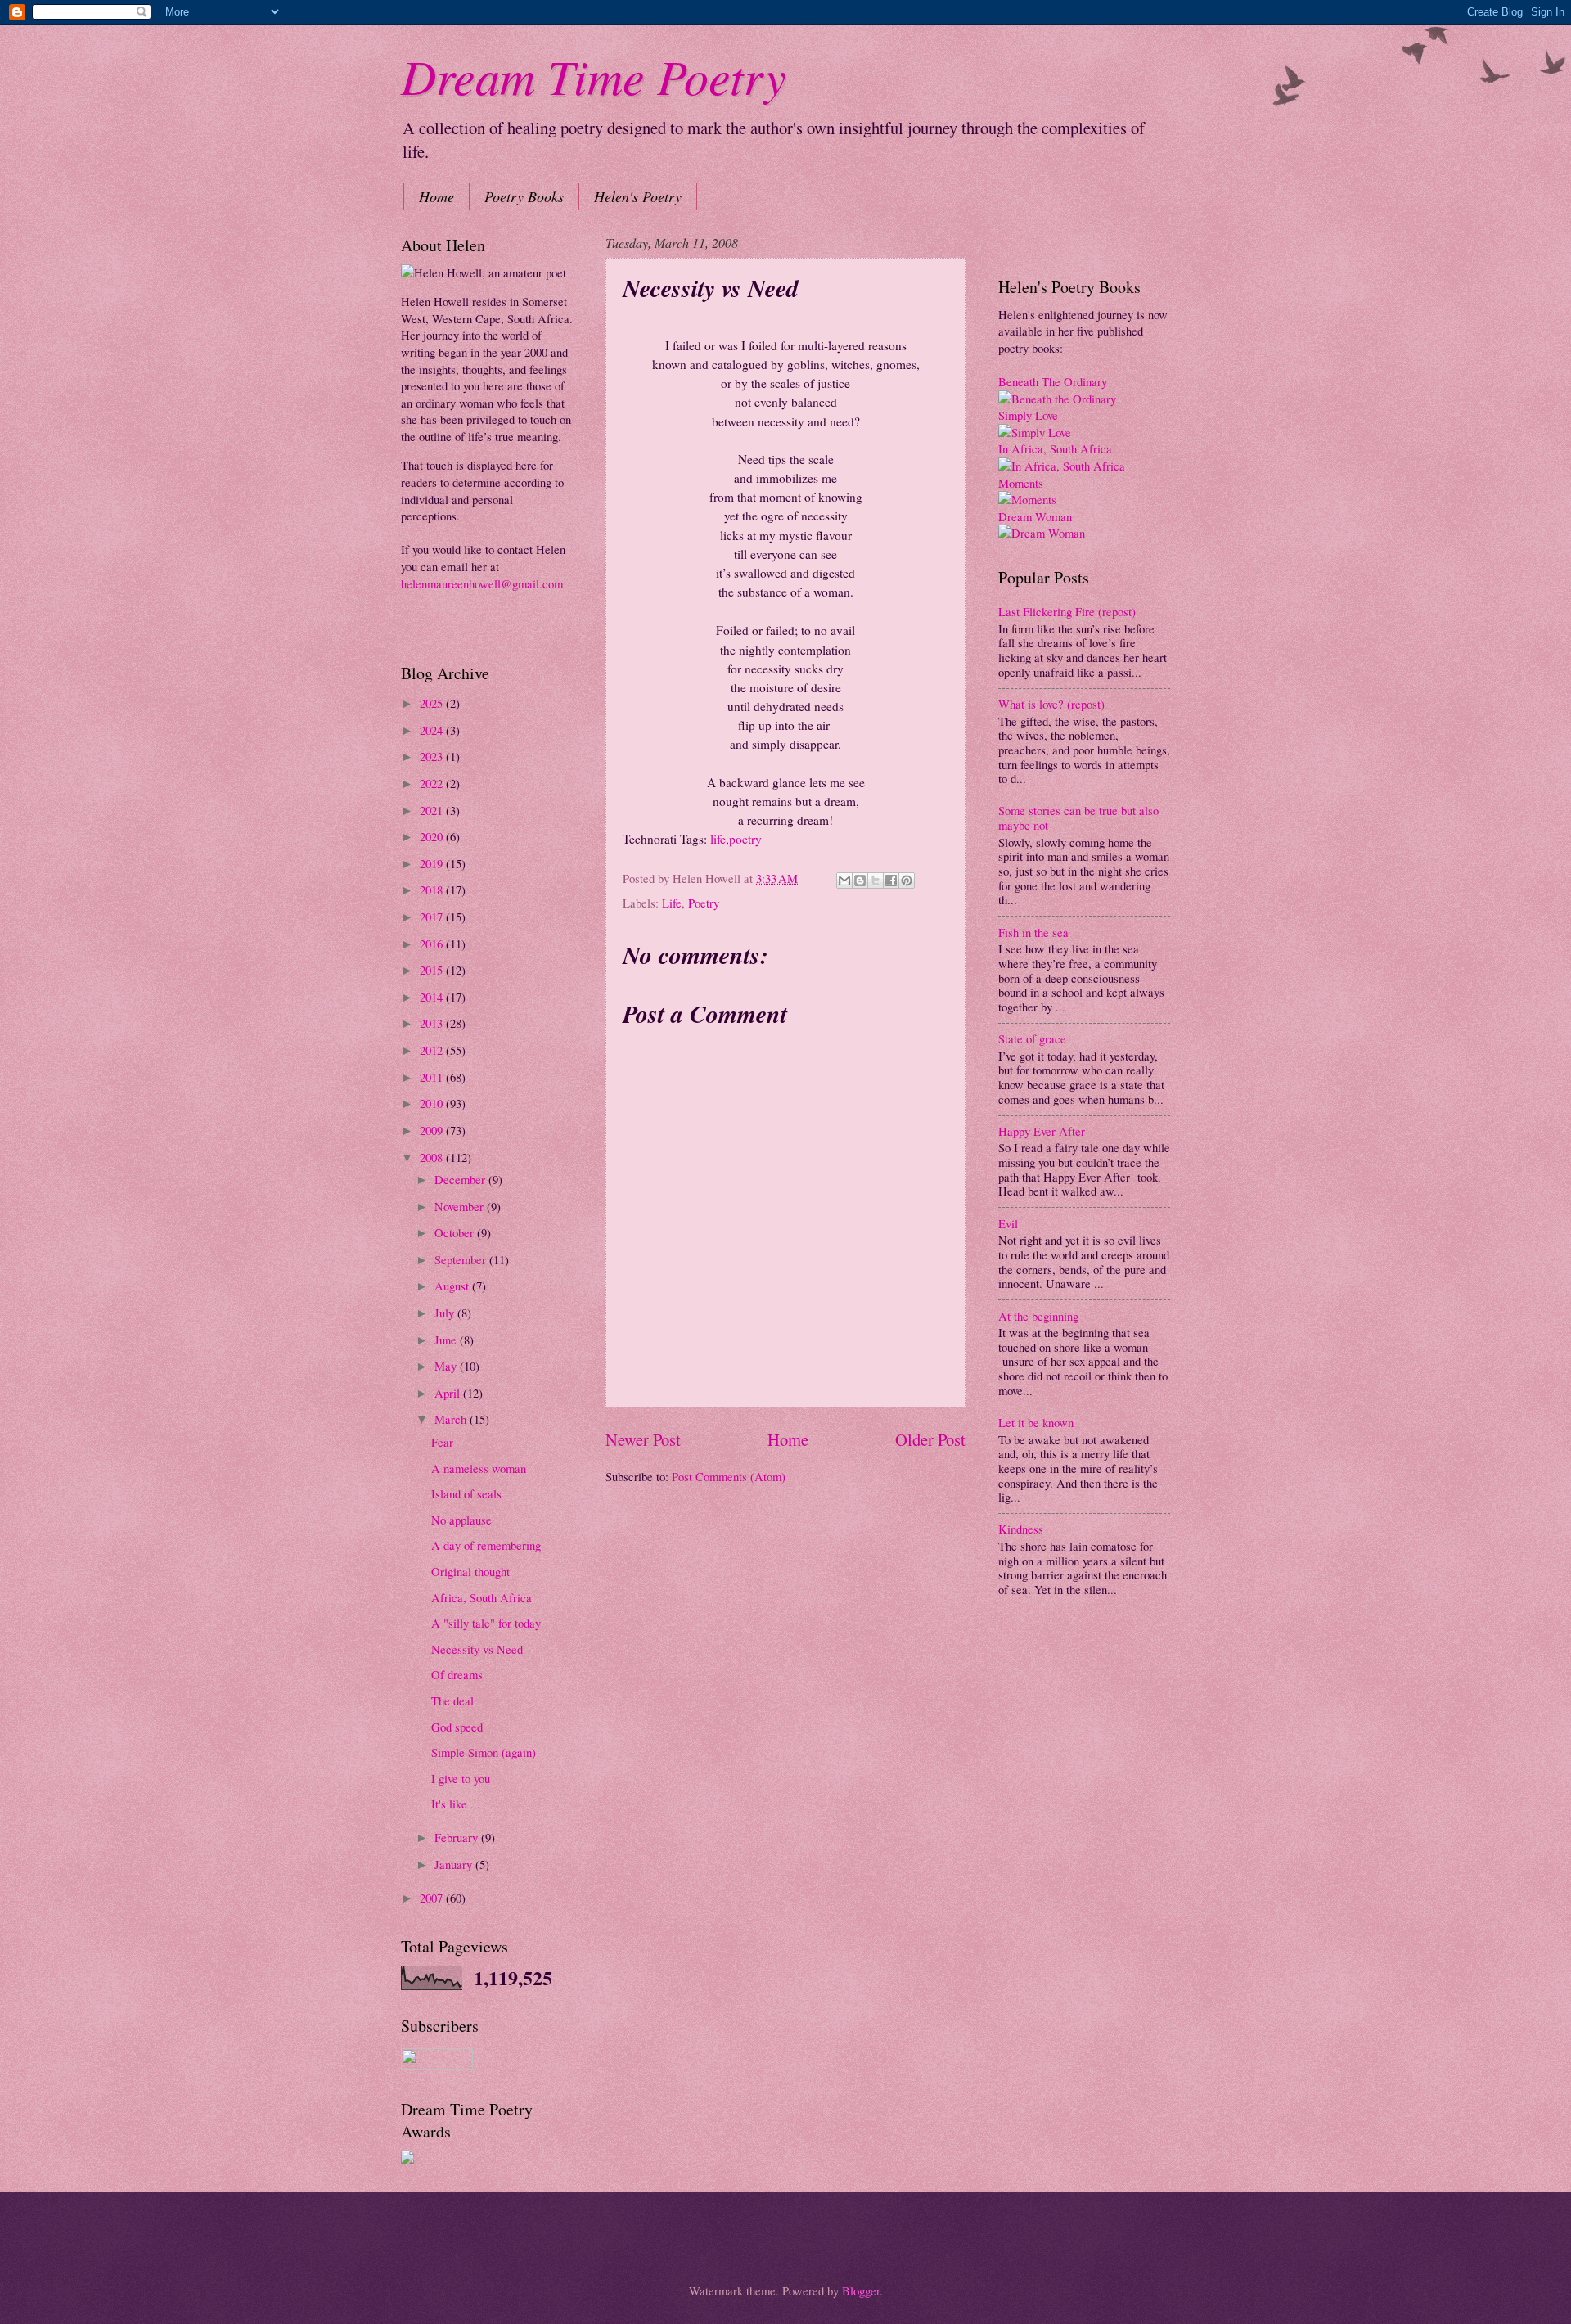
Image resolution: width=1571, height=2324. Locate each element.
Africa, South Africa (482, 1597)
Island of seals (466, 1493)
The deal (452, 1700)
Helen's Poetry (638, 196)
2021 (433, 810)
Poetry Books (524, 196)
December (461, 1179)
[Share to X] (876, 881)
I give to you (461, 1778)
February (458, 1837)
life (718, 839)
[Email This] (844, 881)
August (453, 1286)
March (452, 1419)
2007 (433, 1898)
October (456, 1232)
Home (437, 196)
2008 (433, 1157)
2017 (433, 917)
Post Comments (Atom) (729, 1476)
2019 (433, 863)
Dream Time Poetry (594, 75)
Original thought (470, 1571)
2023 (433, 756)
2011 (433, 1077)
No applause (461, 1520)
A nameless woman (479, 1468)
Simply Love (1028, 415)
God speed (457, 1727)
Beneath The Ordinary (1053, 381)
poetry (745, 839)
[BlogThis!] (860, 881)
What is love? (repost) (1051, 704)
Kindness (1021, 1529)
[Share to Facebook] (891, 881)
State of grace (1032, 1038)
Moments (1021, 483)
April (449, 1393)
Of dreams (457, 1674)
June (447, 1340)
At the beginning (1038, 1316)
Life (672, 903)
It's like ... (456, 1804)
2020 (433, 836)
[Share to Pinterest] (907, 881)
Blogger (861, 2290)
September (462, 1259)
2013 (433, 1023)
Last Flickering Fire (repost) (1067, 611)
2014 (433, 997)
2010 (433, 1103)
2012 (433, 1050)
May (447, 1366)
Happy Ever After (1042, 1131)
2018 (433, 890)
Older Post (930, 1439)
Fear (442, 1442)
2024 (433, 730)
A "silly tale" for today (486, 1623)
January (455, 1864)
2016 (433, 944)
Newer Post (643, 1439)
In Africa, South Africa (1055, 448)
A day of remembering (486, 1545)
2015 (433, 970)
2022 (433, 783)
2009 (433, 1130)
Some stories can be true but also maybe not (1078, 817)
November (461, 1206)
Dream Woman (1035, 516)
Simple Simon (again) (484, 1752)
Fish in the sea (1033, 932)
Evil (1008, 1223)
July (446, 1313)
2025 (433, 703)
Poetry (704, 903)
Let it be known (1036, 1422)
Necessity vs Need (477, 1649)
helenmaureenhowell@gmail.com (482, 583)
